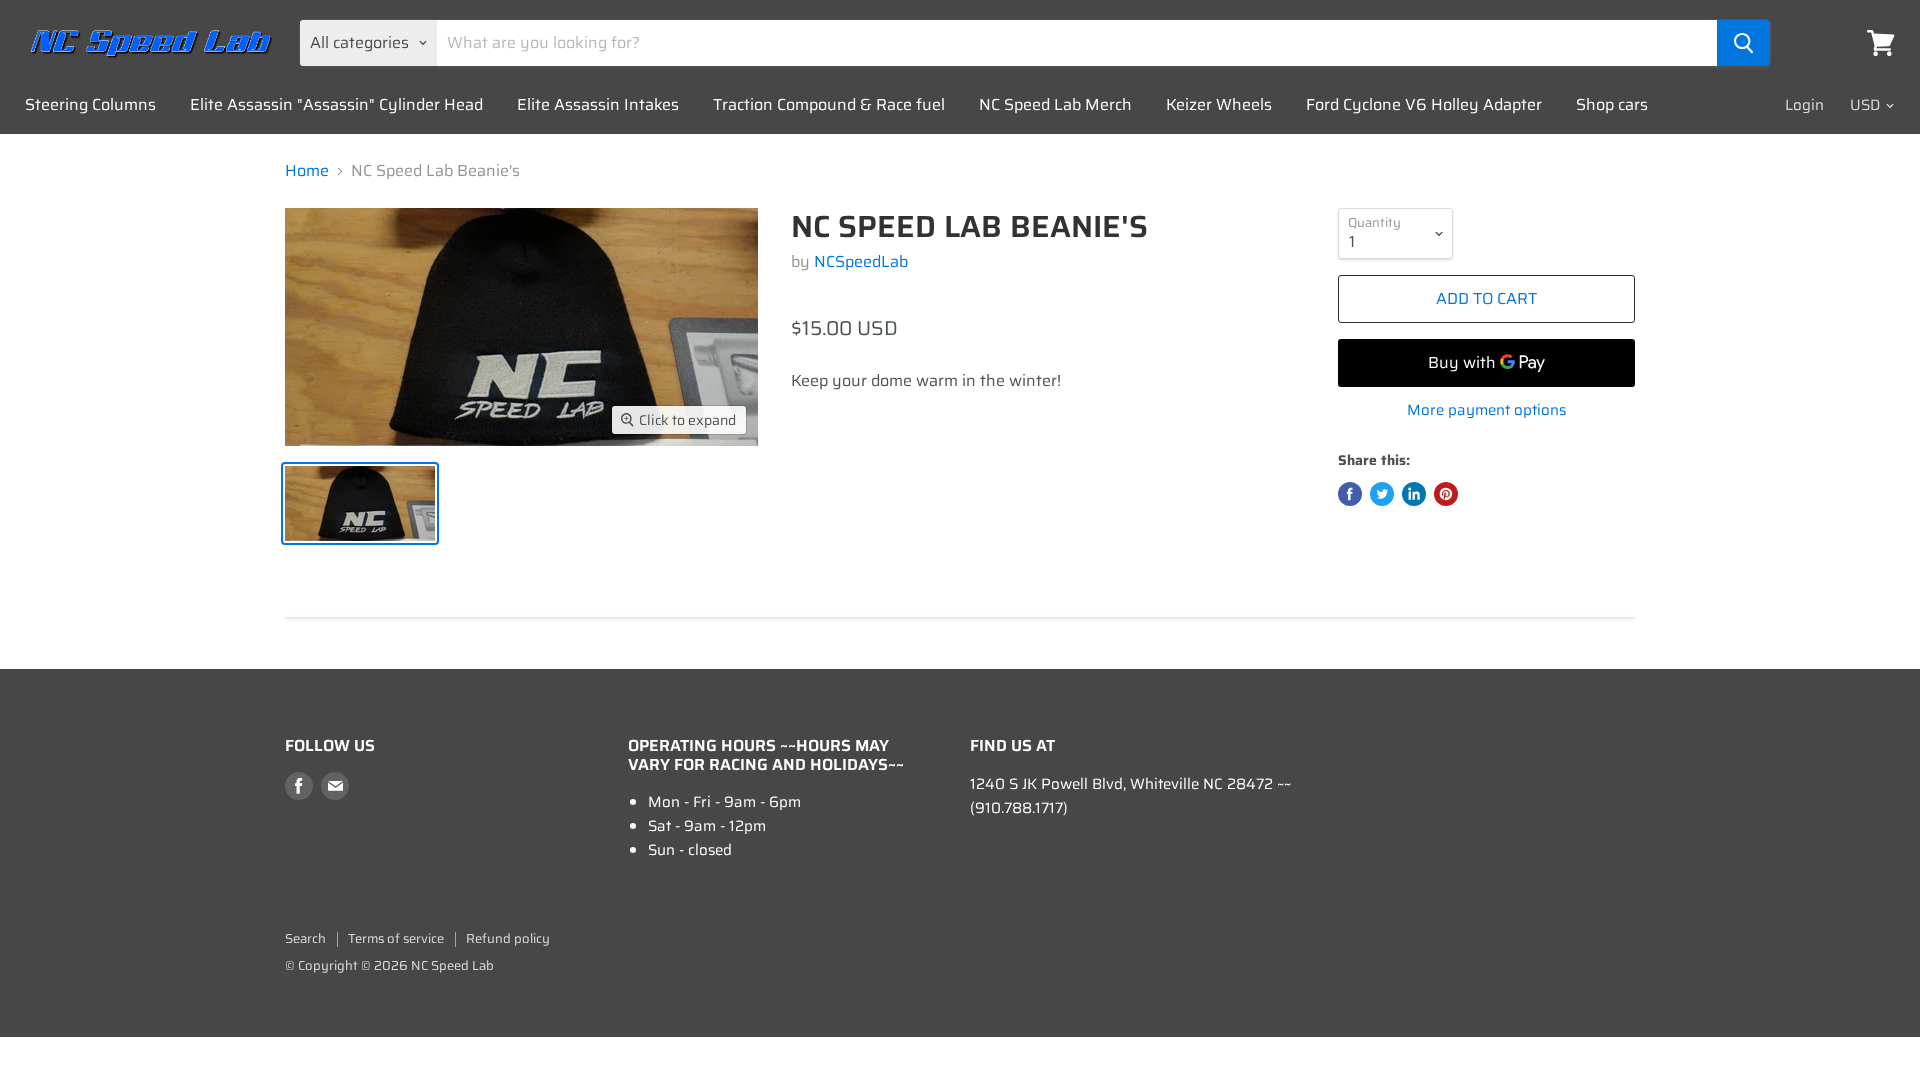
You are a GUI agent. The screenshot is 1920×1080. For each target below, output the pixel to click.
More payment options (1486, 410)
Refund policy (508, 938)
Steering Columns (90, 104)
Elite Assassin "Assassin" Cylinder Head (336, 104)
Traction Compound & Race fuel (829, 104)
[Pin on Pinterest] (1446, 494)
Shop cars (1612, 104)
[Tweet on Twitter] (1382, 494)
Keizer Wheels (1219, 104)
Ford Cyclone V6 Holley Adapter (1424, 104)
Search (305, 938)
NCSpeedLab (861, 261)
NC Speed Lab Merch (1055, 104)
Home (307, 171)
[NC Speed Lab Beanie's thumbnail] (360, 503)
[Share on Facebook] (1350, 494)
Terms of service (396, 938)
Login (1804, 105)
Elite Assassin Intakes (598, 104)
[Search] (1743, 43)
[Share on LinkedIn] (1414, 494)
